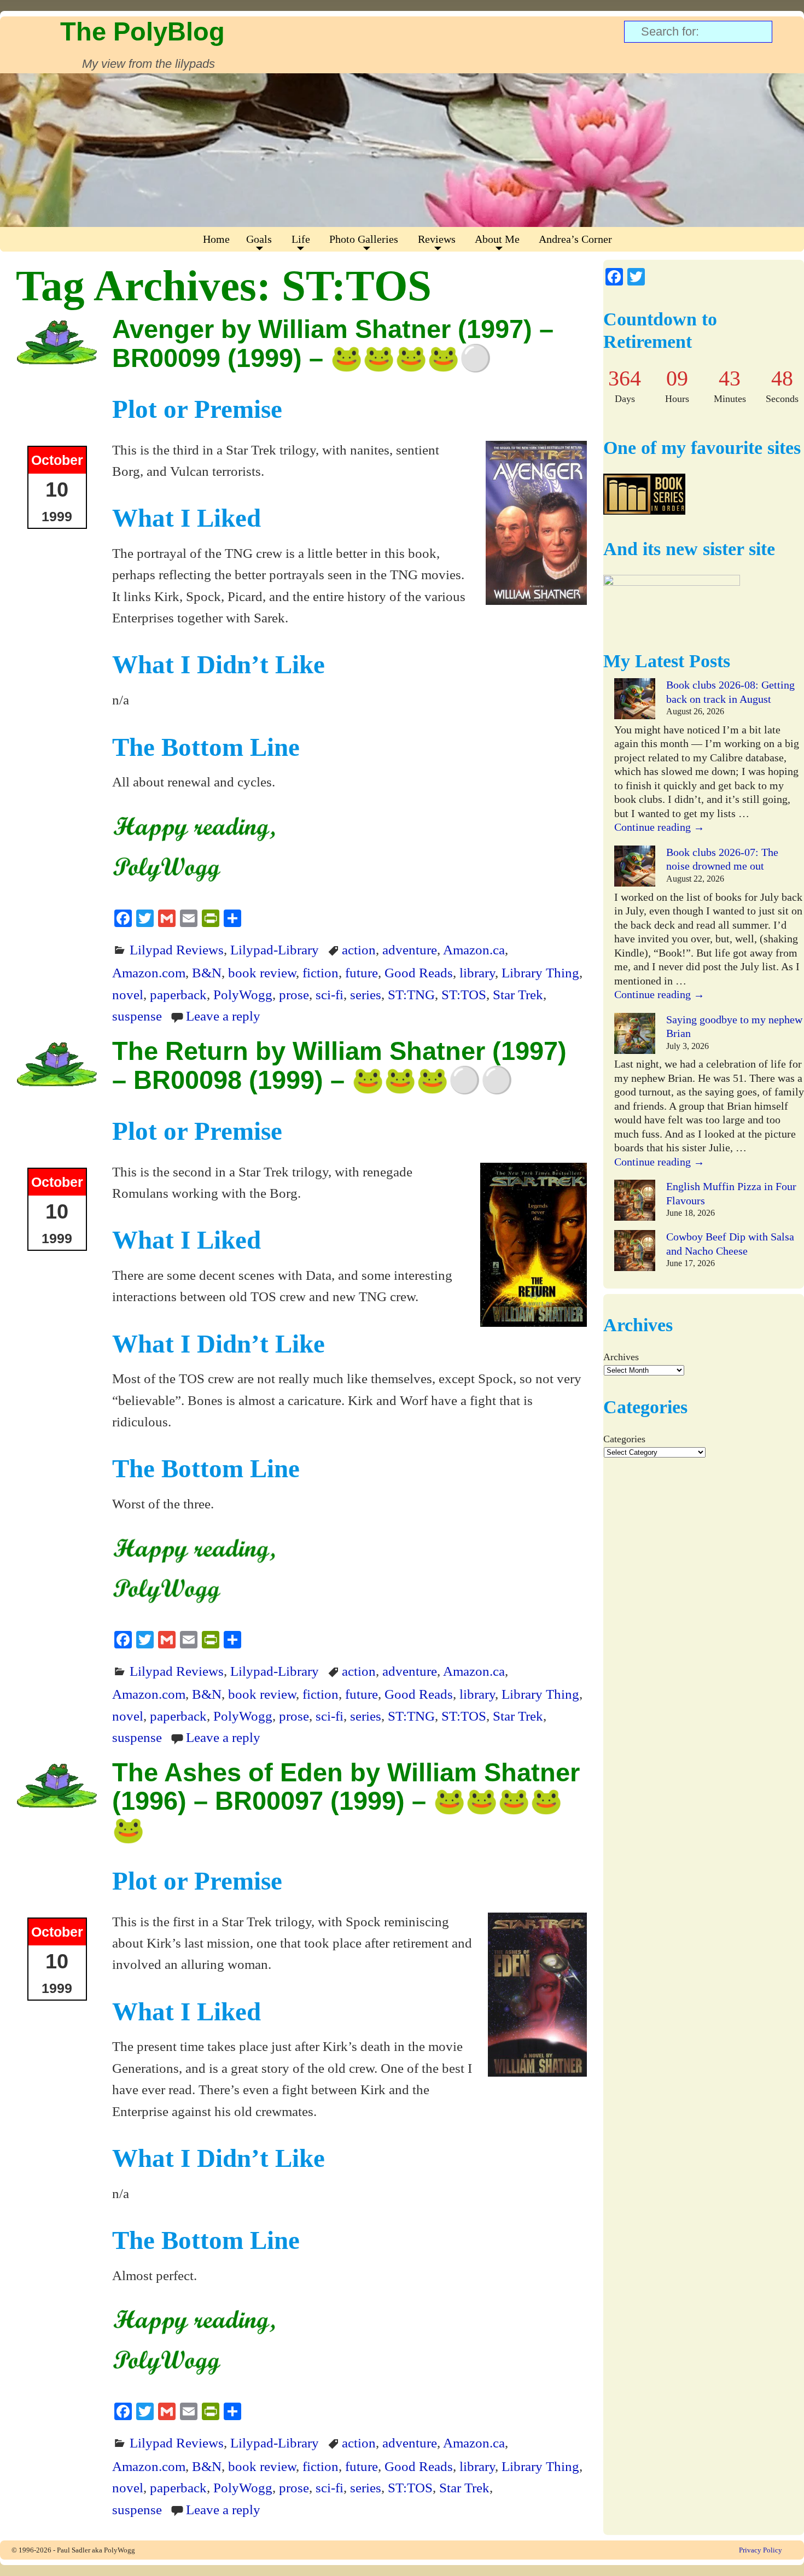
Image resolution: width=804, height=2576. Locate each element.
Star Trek (518, 994)
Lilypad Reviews (177, 949)
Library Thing (540, 972)
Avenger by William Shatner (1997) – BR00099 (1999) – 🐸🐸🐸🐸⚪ (333, 343)
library (477, 972)
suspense (137, 1016)
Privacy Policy (761, 2550)
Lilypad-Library (275, 949)
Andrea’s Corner (575, 239)
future (362, 972)
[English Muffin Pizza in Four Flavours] (635, 1202)
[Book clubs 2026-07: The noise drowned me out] (635, 868)
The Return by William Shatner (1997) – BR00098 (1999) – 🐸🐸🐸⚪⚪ (339, 1065)
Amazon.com (149, 972)
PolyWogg (243, 994)
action (359, 949)
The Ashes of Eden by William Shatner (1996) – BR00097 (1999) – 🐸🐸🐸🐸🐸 (346, 1801)
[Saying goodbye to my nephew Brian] (635, 1035)
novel (128, 994)
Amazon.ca (474, 949)
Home (216, 239)
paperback (178, 994)
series (366, 994)
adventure (410, 949)
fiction (321, 972)
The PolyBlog (142, 31)
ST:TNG (411, 994)
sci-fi (330, 994)
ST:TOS (464, 994)
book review (262, 972)
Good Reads (419, 972)
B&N (207, 972)
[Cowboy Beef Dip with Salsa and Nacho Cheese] (635, 1252)
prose (294, 994)
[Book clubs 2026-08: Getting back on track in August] (635, 701)
